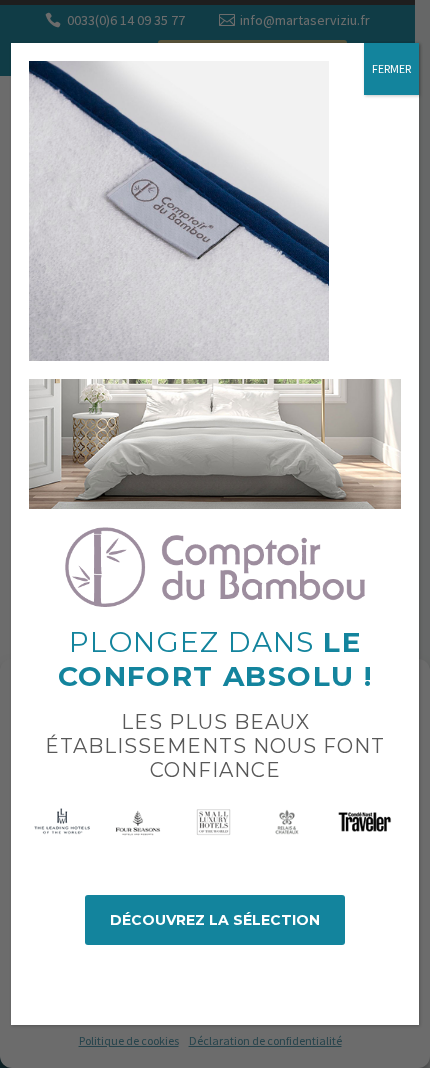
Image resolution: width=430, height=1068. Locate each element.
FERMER (391, 68)
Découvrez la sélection (215, 920)
